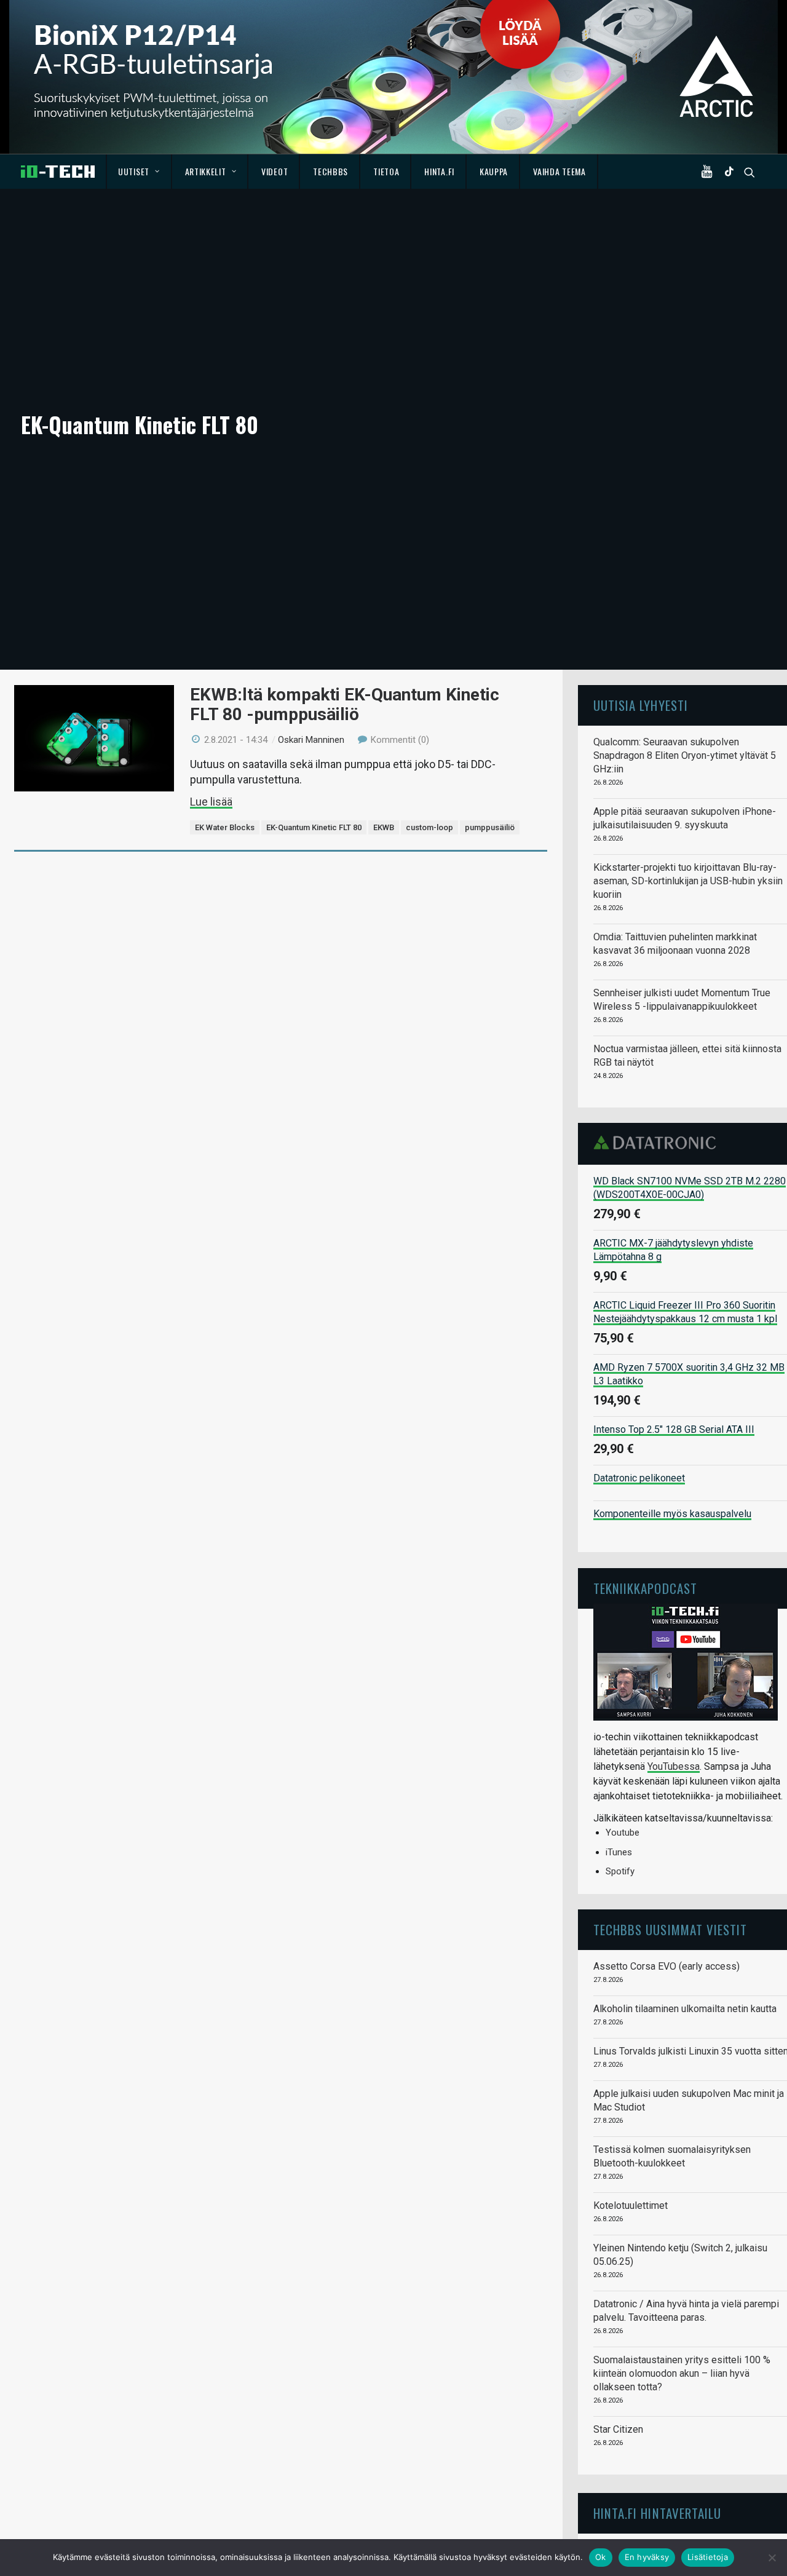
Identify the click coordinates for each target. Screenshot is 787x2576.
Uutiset (134, 171)
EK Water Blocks (225, 827)
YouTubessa (674, 1766)
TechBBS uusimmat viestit (670, 1929)
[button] (710, 172)
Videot (275, 171)
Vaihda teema (559, 171)
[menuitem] (139, 172)
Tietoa (386, 171)
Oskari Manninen (311, 740)
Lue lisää (211, 802)
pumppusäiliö (490, 827)
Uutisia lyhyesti (641, 705)
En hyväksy (647, 2557)
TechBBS (330, 171)
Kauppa (494, 171)
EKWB (384, 827)
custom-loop (429, 827)
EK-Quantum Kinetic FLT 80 (314, 827)
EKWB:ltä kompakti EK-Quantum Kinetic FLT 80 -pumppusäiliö (345, 704)
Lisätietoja (708, 2557)
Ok (601, 2557)
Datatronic (658, 1143)
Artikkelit (206, 171)
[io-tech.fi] (58, 172)
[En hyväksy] (772, 2558)
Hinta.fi (439, 171)
